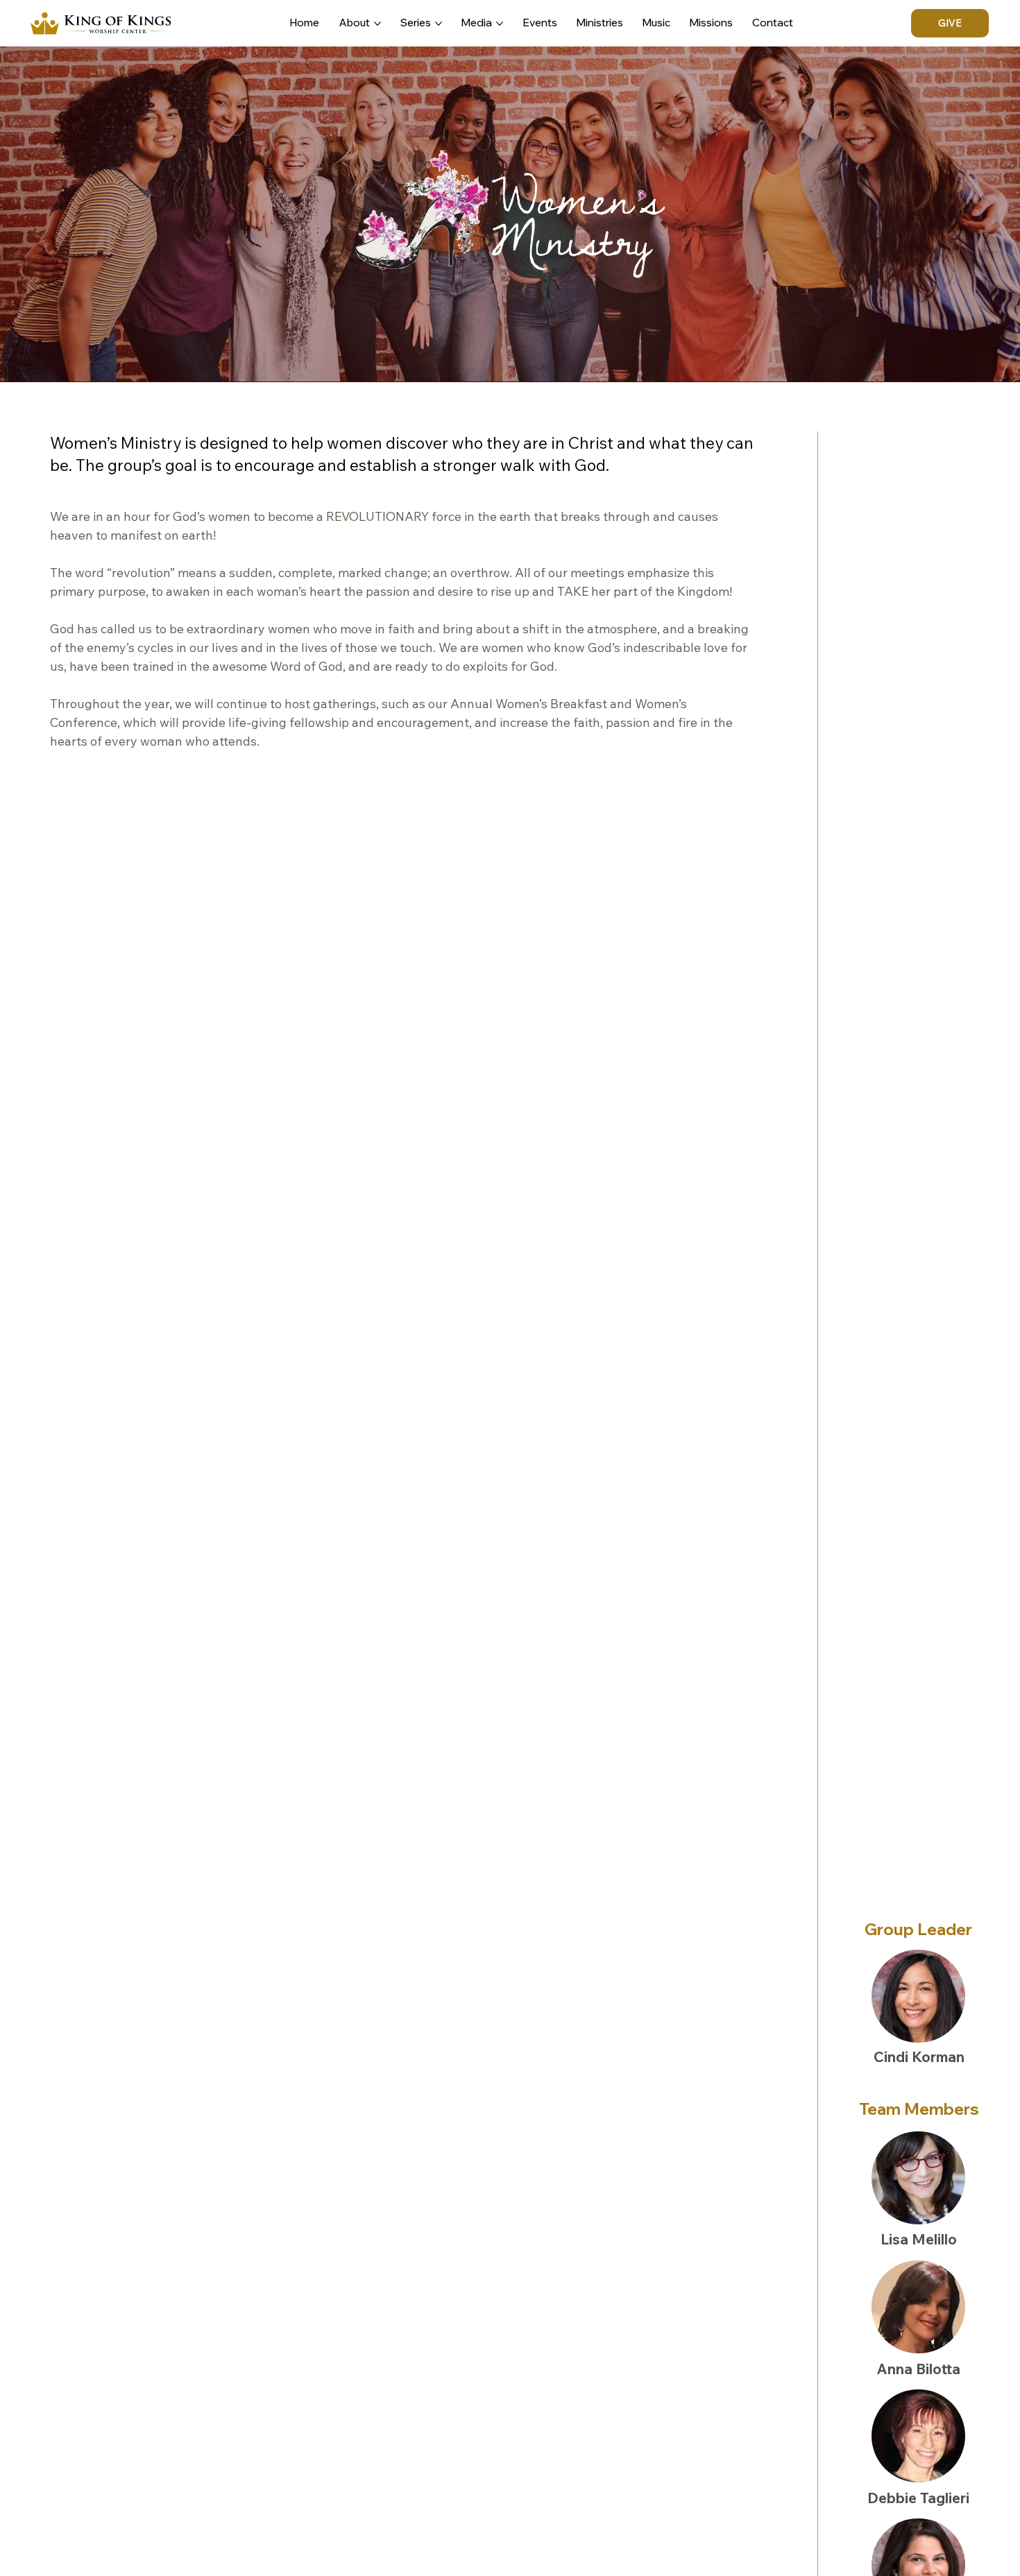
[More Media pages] (500, 24)
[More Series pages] (439, 24)
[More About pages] (377, 24)
